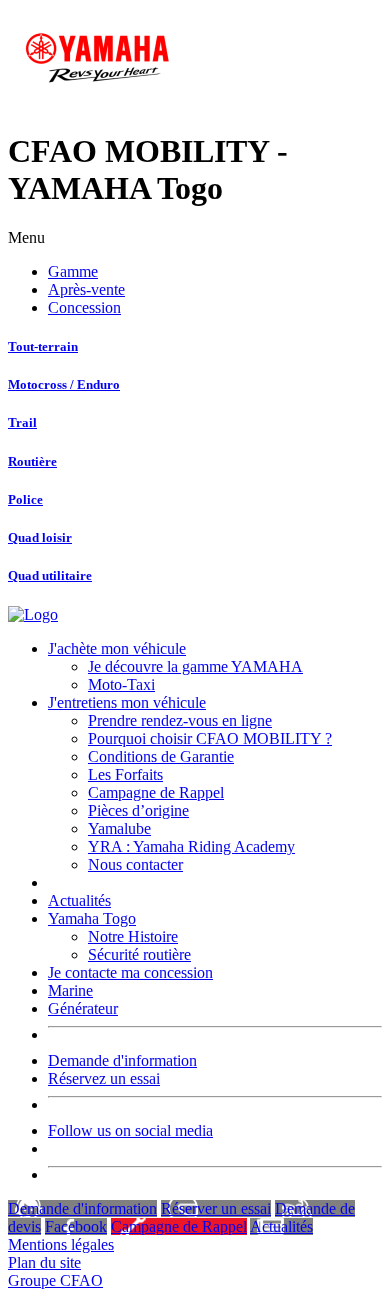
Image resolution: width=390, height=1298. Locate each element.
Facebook (76, 1226)
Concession (84, 307)
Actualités (79, 900)
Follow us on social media (130, 1130)
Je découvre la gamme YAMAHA (195, 666)
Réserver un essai (216, 1208)
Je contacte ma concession (130, 972)
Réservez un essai (104, 1078)
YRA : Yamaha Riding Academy (191, 846)
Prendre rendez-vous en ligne (180, 720)
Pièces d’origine (138, 810)
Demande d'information (122, 1060)
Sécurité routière (139, 954)
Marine (70, 990)
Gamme (73, 271)
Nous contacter (135, 864)
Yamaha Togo (92, 918)
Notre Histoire (133, 936)
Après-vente (86, 289)
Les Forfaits (125, 774)
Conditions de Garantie (161, 756)
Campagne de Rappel (156, 792)
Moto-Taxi (121, 684)
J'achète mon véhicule (117, 648)
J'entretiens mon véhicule (127, 702)
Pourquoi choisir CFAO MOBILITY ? (210, 738)
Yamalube (119, 828)
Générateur (83, 1008)
